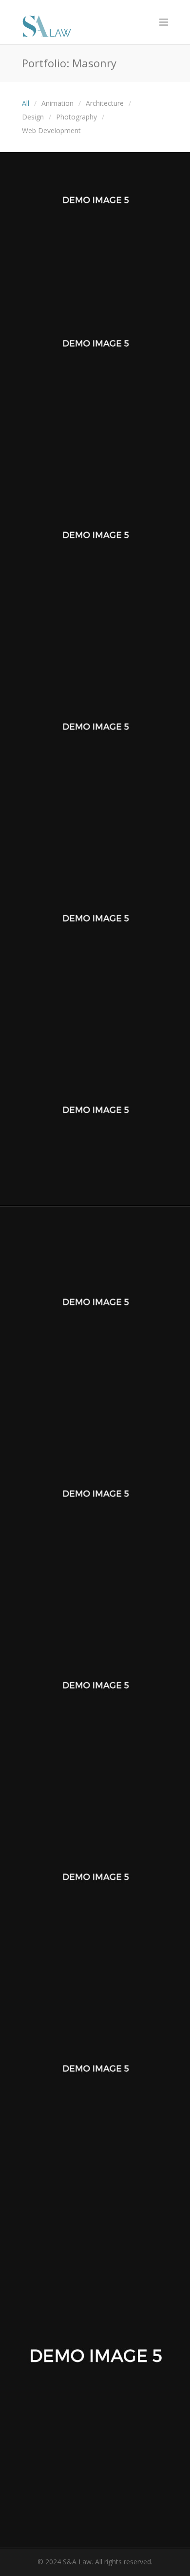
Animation (57, 103)
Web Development (51, 130)
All (26, 103)
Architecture (105, 103)
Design (33, 117)
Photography (76, 117)
